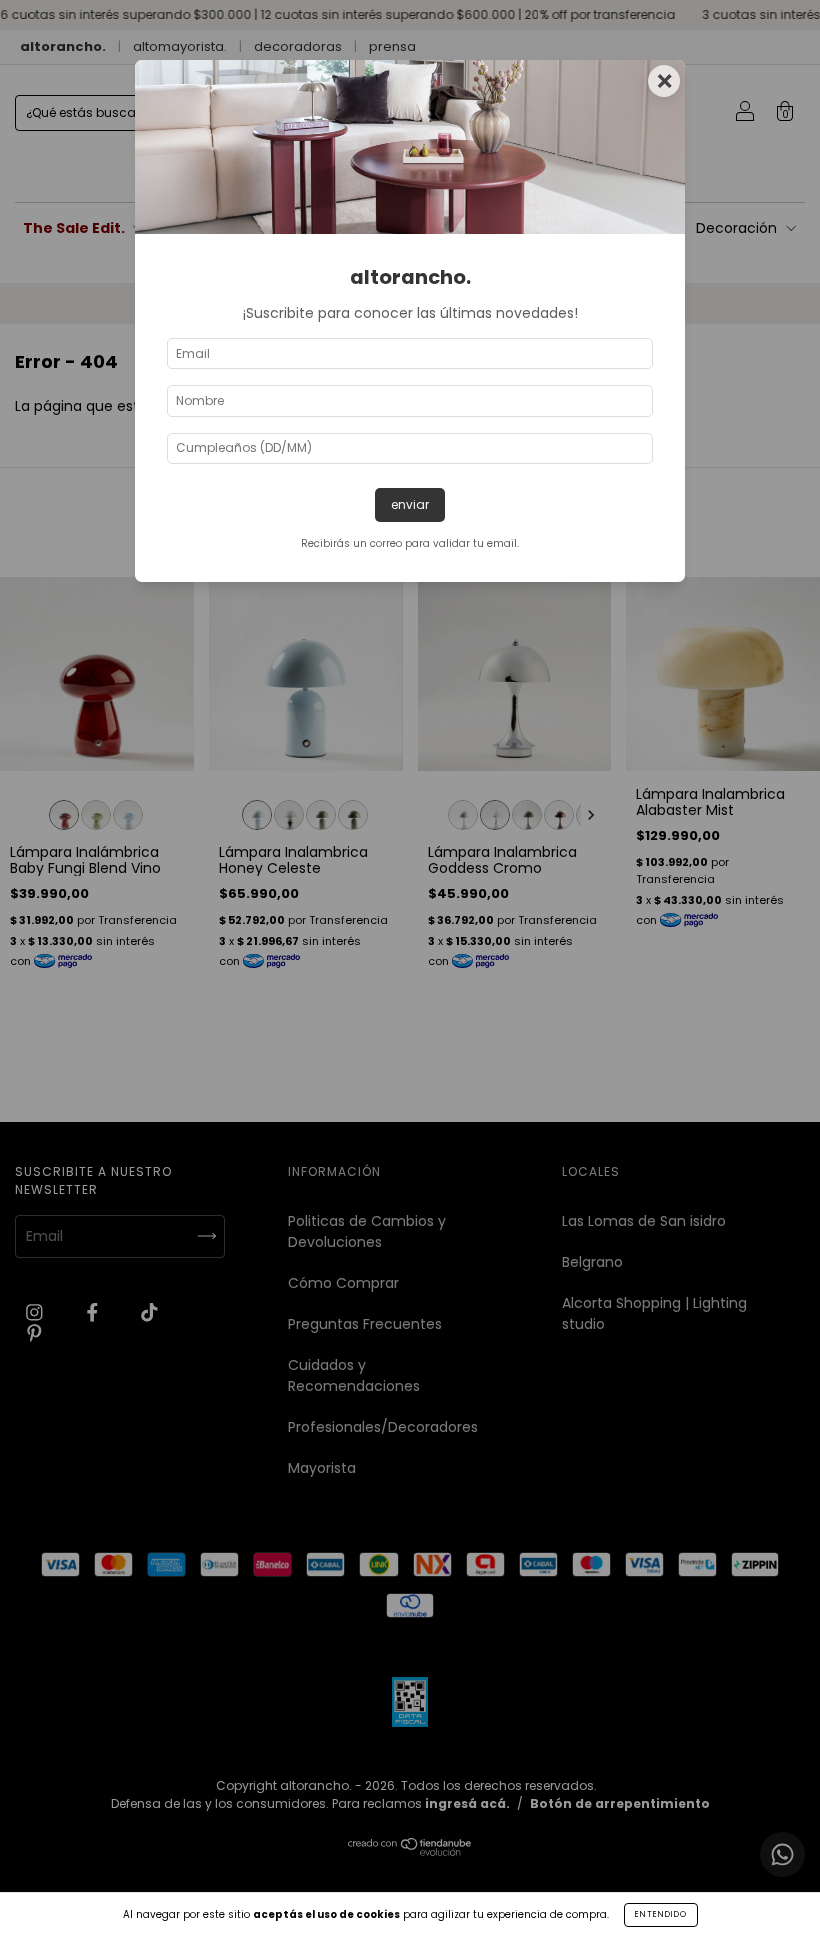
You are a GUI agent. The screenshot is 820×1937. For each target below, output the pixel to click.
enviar (410, 504)
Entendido (661, 1914)
